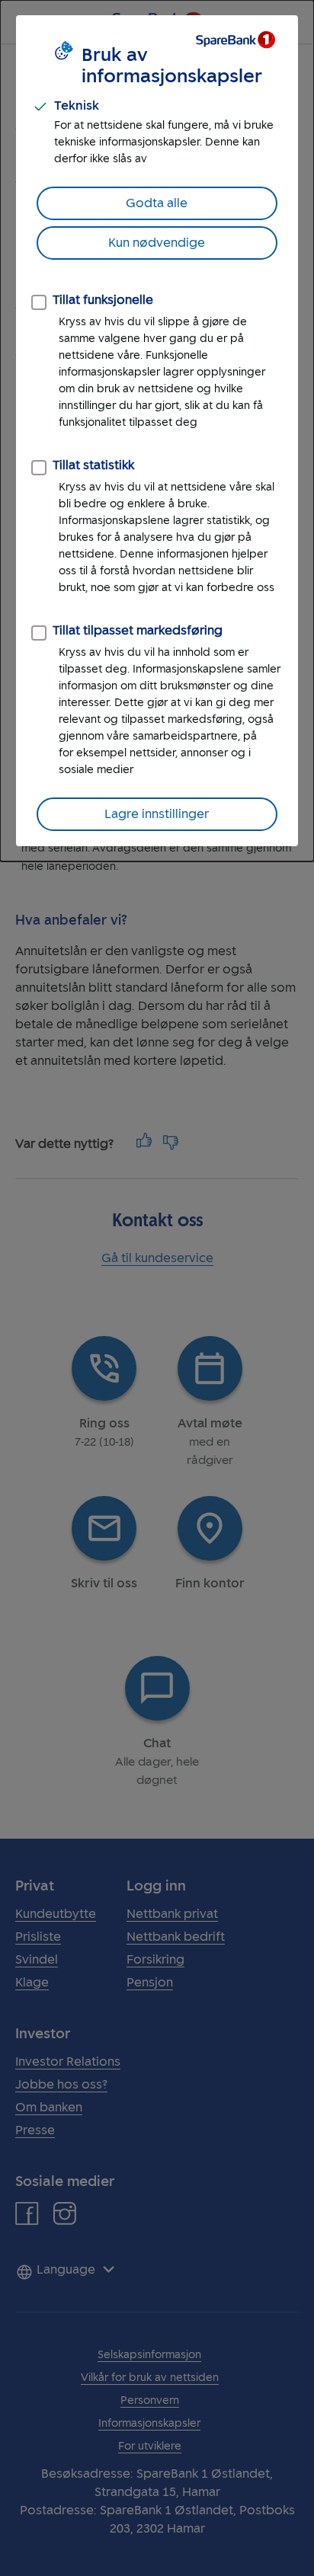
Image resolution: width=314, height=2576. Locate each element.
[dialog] (157, 431)
